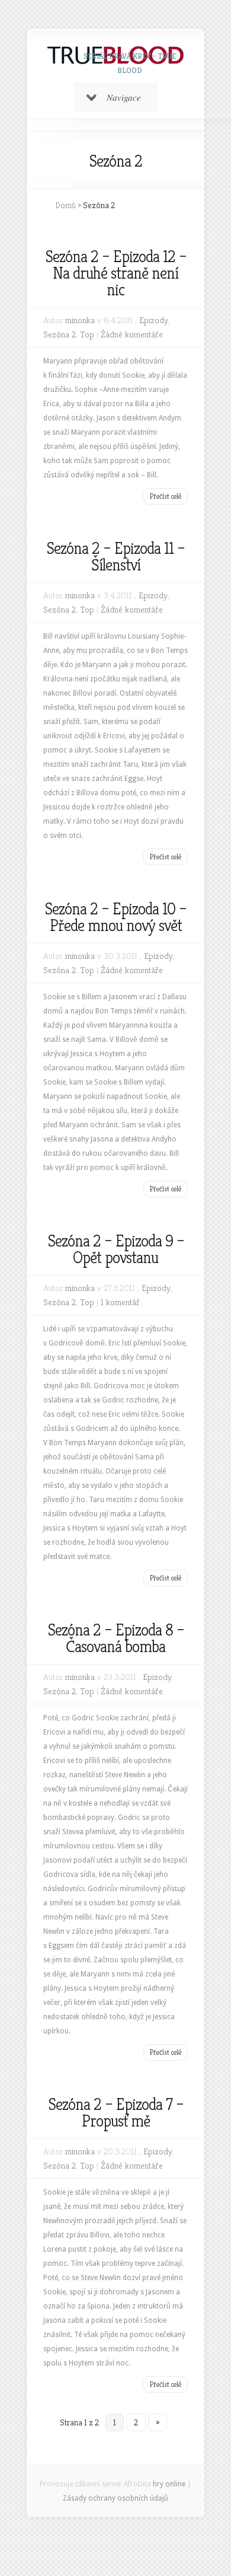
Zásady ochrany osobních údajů (115, 2498)
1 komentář (120, 1302)
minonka (80, 320)
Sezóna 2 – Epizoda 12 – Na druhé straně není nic (116, 273)
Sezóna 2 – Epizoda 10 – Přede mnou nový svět (115, 917)
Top (87, 334)
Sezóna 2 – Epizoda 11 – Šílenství (115, 557)
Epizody (154, 320)
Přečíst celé (166, 496)
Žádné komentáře (132, 334)
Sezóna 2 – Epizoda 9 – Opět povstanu (116, 1249)
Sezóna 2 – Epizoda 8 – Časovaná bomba (116, 1638)
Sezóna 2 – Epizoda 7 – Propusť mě (116, 2113)
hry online (169, 2484)
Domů (65, 205)
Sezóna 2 (60, 334)
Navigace (124, 97)
